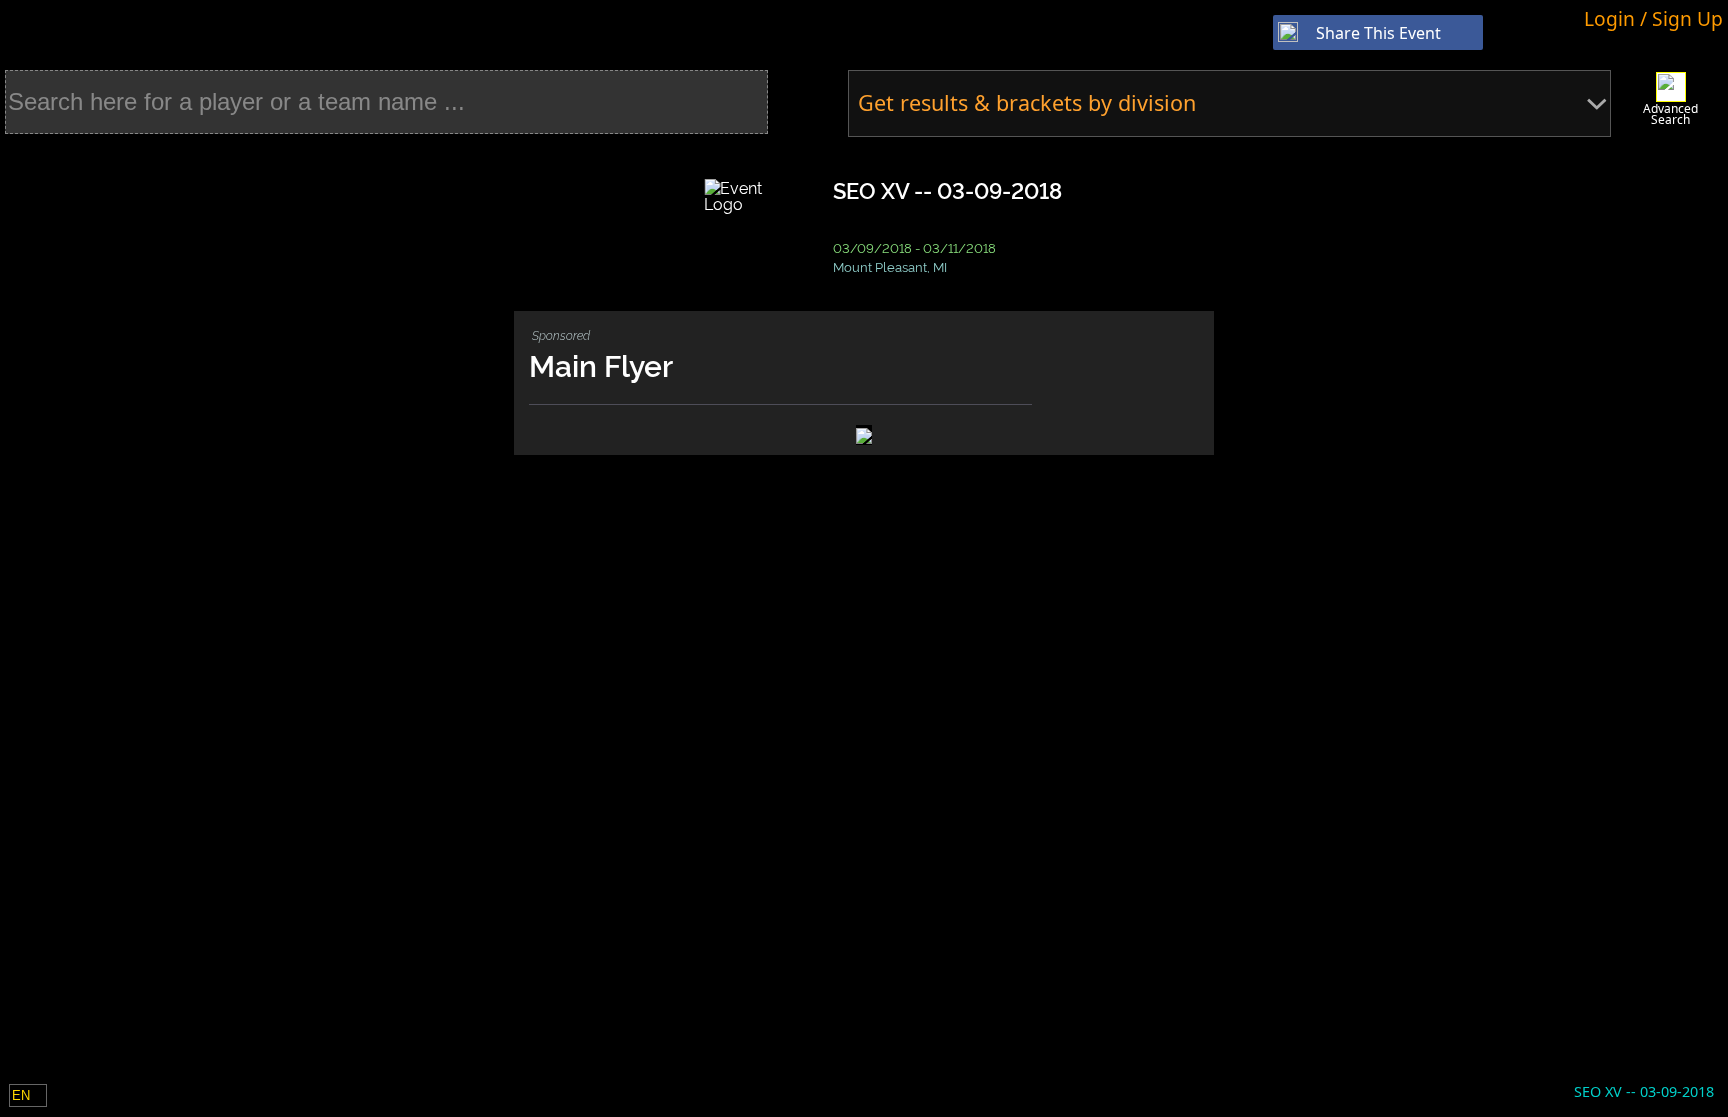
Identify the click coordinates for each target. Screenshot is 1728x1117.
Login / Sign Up (1653, 18)
